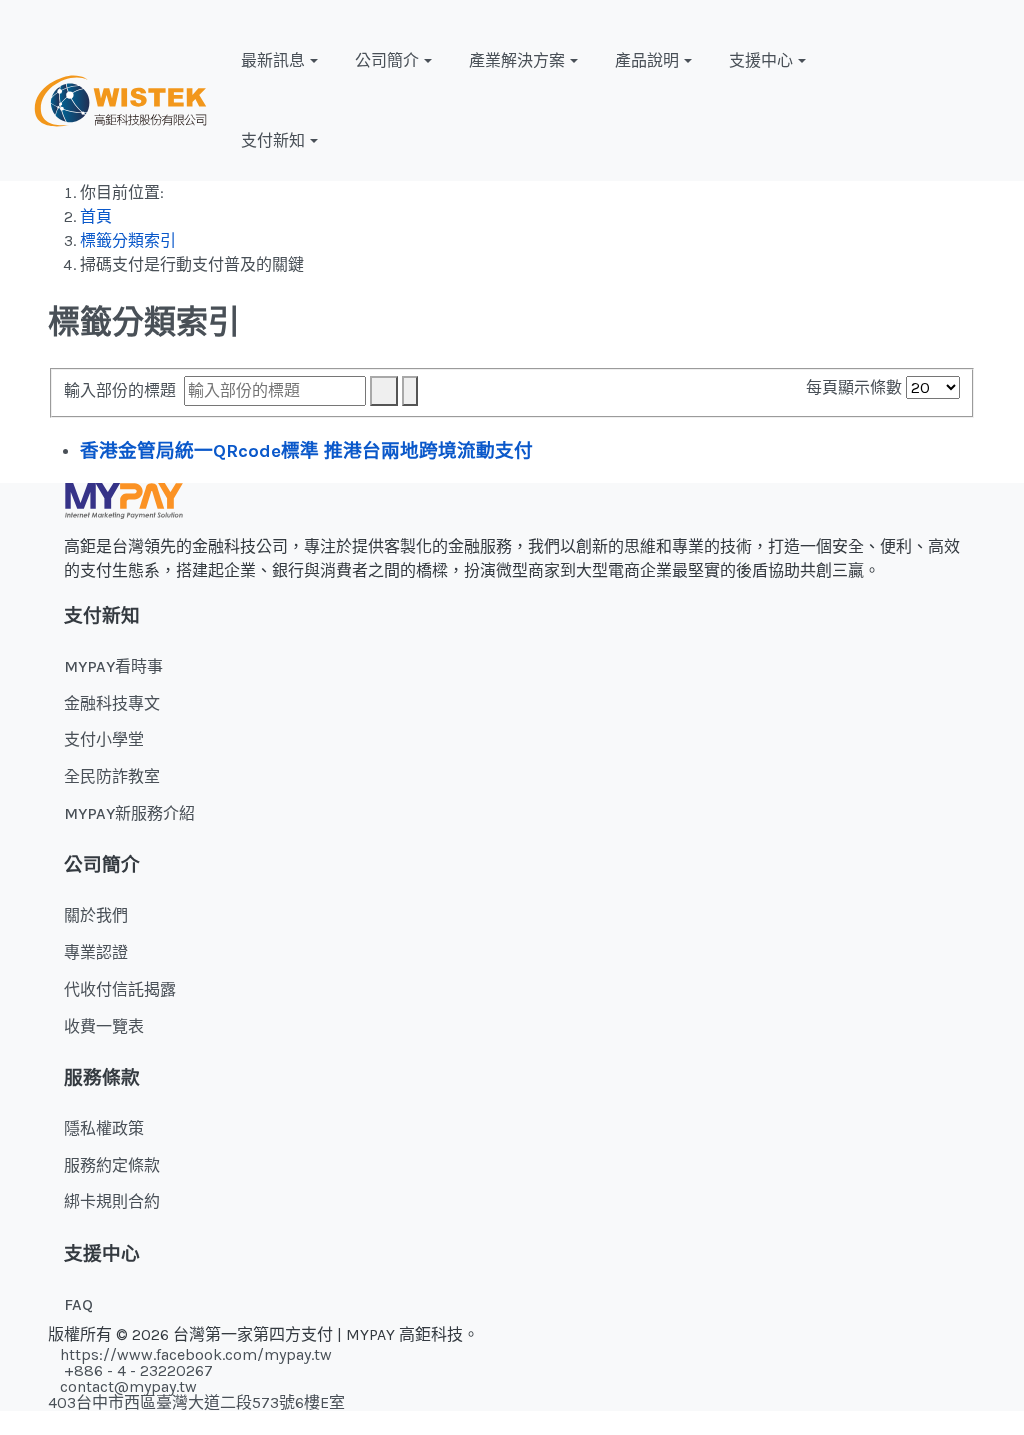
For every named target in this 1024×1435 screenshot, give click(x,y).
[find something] (995, 101)
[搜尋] (384, 391)
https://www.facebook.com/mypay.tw (196, 1354)
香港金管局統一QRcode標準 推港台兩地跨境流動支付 (306, 451)
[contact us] (945, 101)
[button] (282, 61)
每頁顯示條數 (856, 387)
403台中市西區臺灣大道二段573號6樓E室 (196, 1402)
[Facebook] (919, 101)
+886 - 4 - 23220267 (136, 1370)
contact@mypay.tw (128, 1386)
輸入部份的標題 (124, 390)
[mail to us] (970, 101)
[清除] (410, 391)
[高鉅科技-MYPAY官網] (120, 99)
